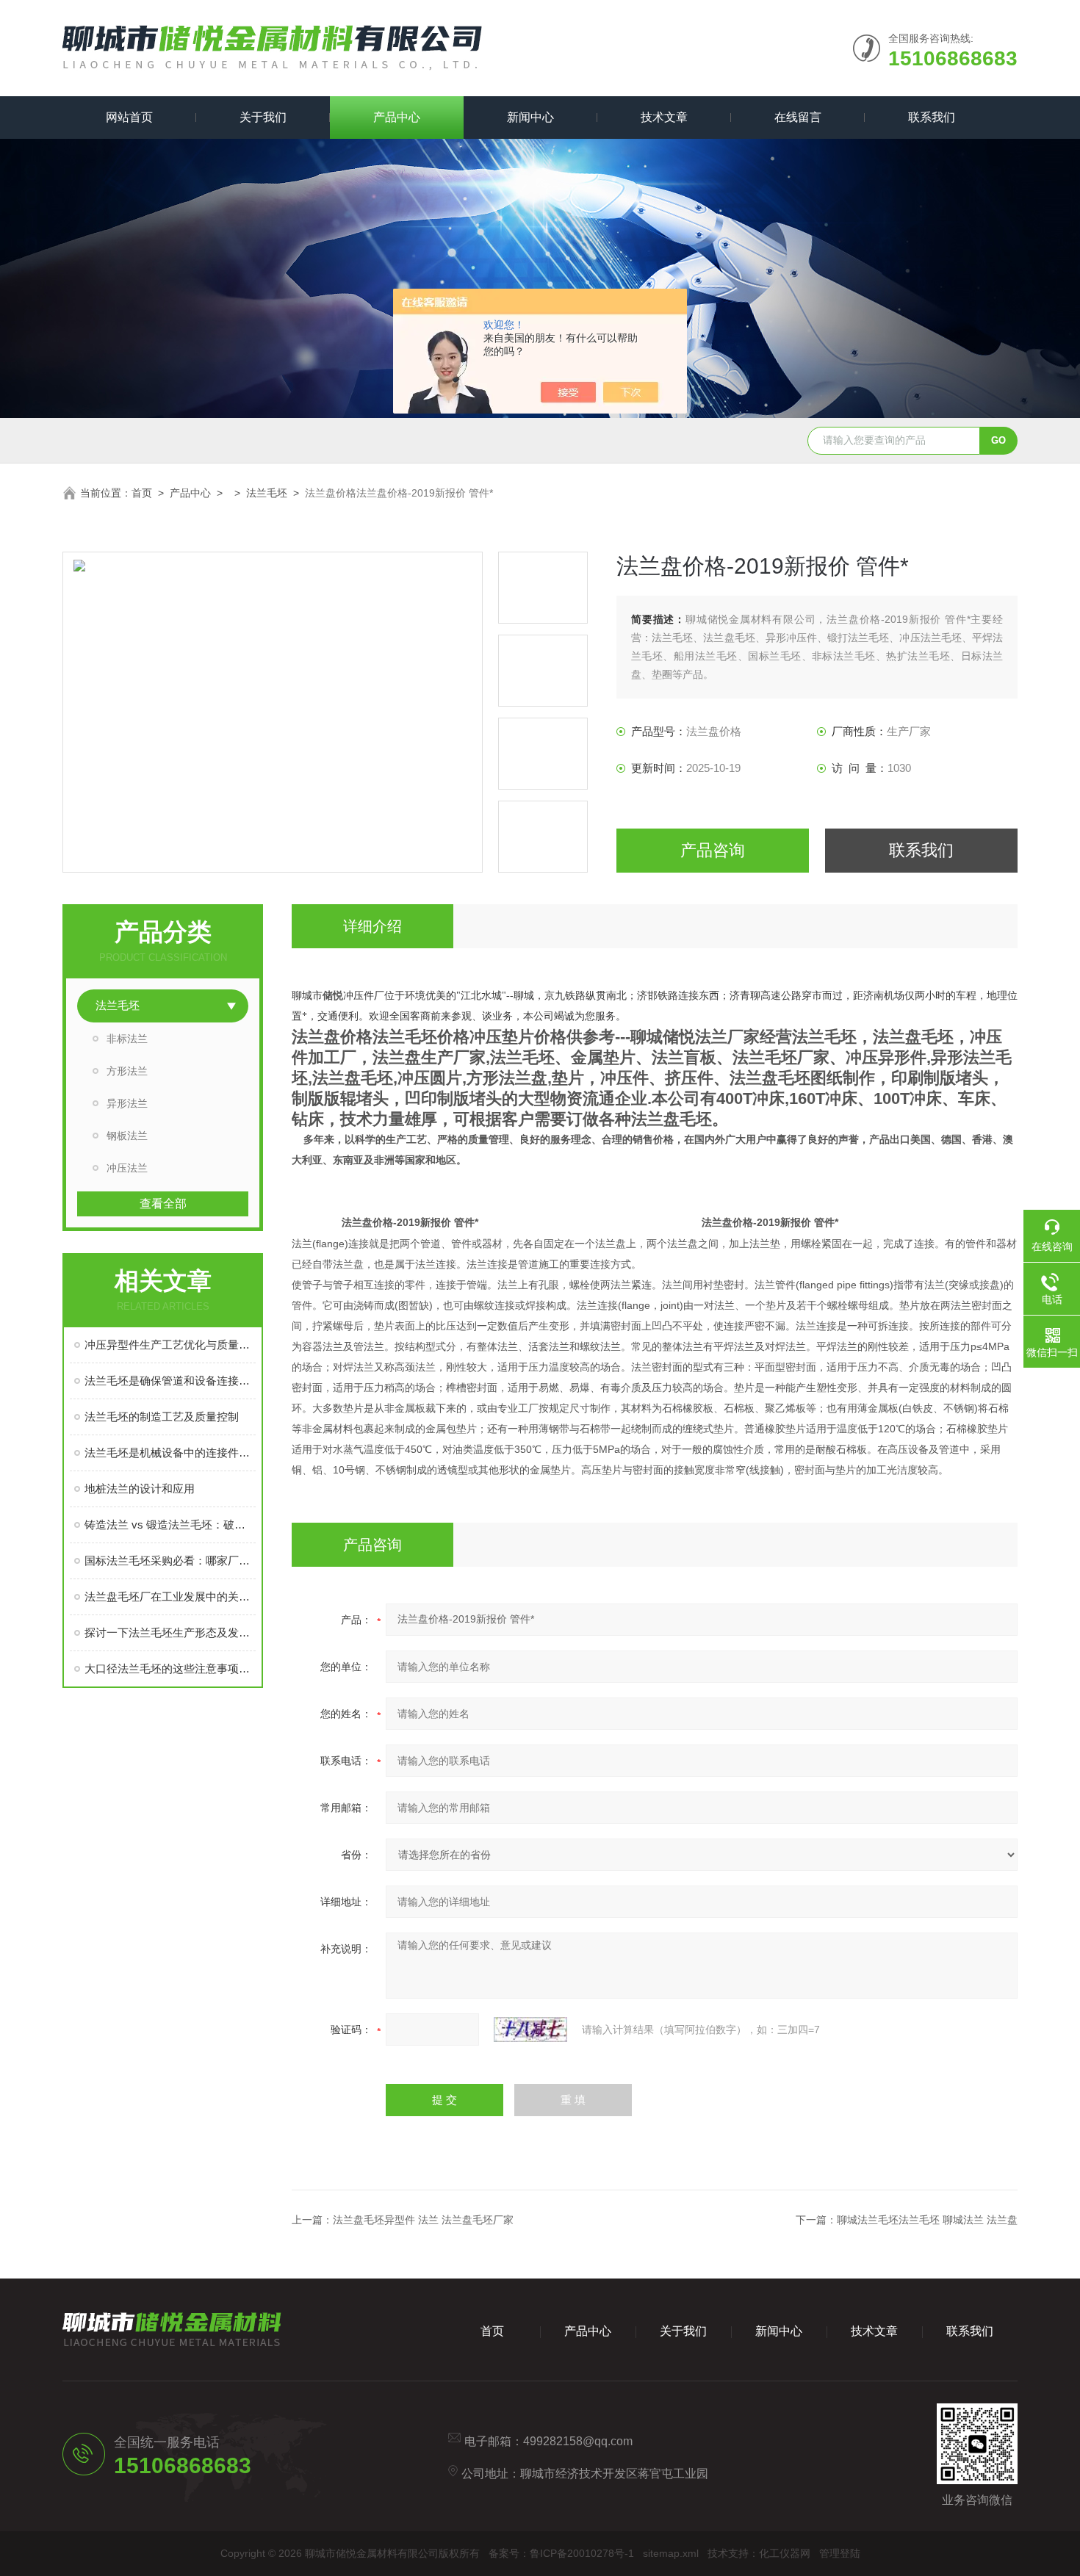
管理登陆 (840, 2553)
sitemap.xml (671, 2553)
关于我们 (263, 117)
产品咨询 (713, 850)
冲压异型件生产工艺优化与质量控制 (170, 1345)
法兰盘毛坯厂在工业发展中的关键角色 (170, 1597)
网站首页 (129, 117)
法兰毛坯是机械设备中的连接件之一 (170, 1453)
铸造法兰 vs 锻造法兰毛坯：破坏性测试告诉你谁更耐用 (170, 1525)
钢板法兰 (127, 1136)
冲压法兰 (127, 1168)
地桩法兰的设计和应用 (140, 1489)
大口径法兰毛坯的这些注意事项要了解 (170, 1668)
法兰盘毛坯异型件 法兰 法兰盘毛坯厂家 (423, 2220)
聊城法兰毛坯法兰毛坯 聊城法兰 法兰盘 (927, 2220)
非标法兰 (127, 1039)
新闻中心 (530, 117)
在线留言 (798, 117)
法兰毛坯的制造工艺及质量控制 (162, 1417)
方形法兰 (127, 1071)
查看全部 (163, 1204)
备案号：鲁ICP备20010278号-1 (561, 2553)
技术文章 (664, 117)
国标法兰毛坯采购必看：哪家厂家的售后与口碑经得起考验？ (170, 1561)
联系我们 (932, 117)
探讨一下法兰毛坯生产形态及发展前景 (170, 1632)
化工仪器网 (785, 2553)
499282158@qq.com (578, 2441)
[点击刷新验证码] (530, 2030)
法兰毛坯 (267, 493)
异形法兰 (127, 1103)
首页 (142, 493)
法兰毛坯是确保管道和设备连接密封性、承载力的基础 (170, 1381)
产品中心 (397, 117)
